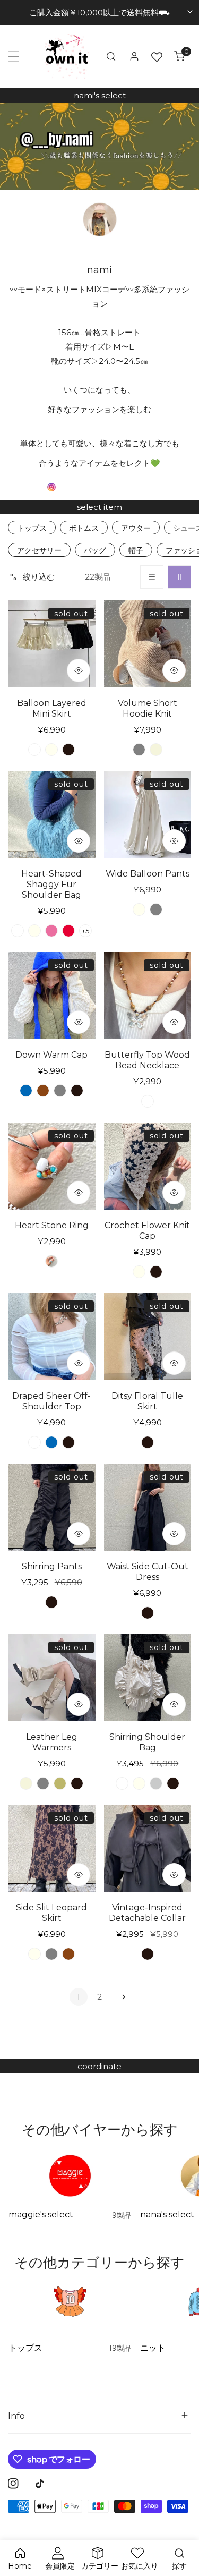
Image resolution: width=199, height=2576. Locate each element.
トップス (32, 528)
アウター (136, 528)
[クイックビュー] (79, 670)
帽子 (136, 550)
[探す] (111, 56)
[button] (179, 56)
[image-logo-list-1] (52, 487)
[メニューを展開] (14, 56)
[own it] (67, 56)
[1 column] (152, 577)
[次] (121, 1997)
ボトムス (84, 528)
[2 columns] (179, 577)
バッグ (95, 550)
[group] (99, 146)
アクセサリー (39, 550)
